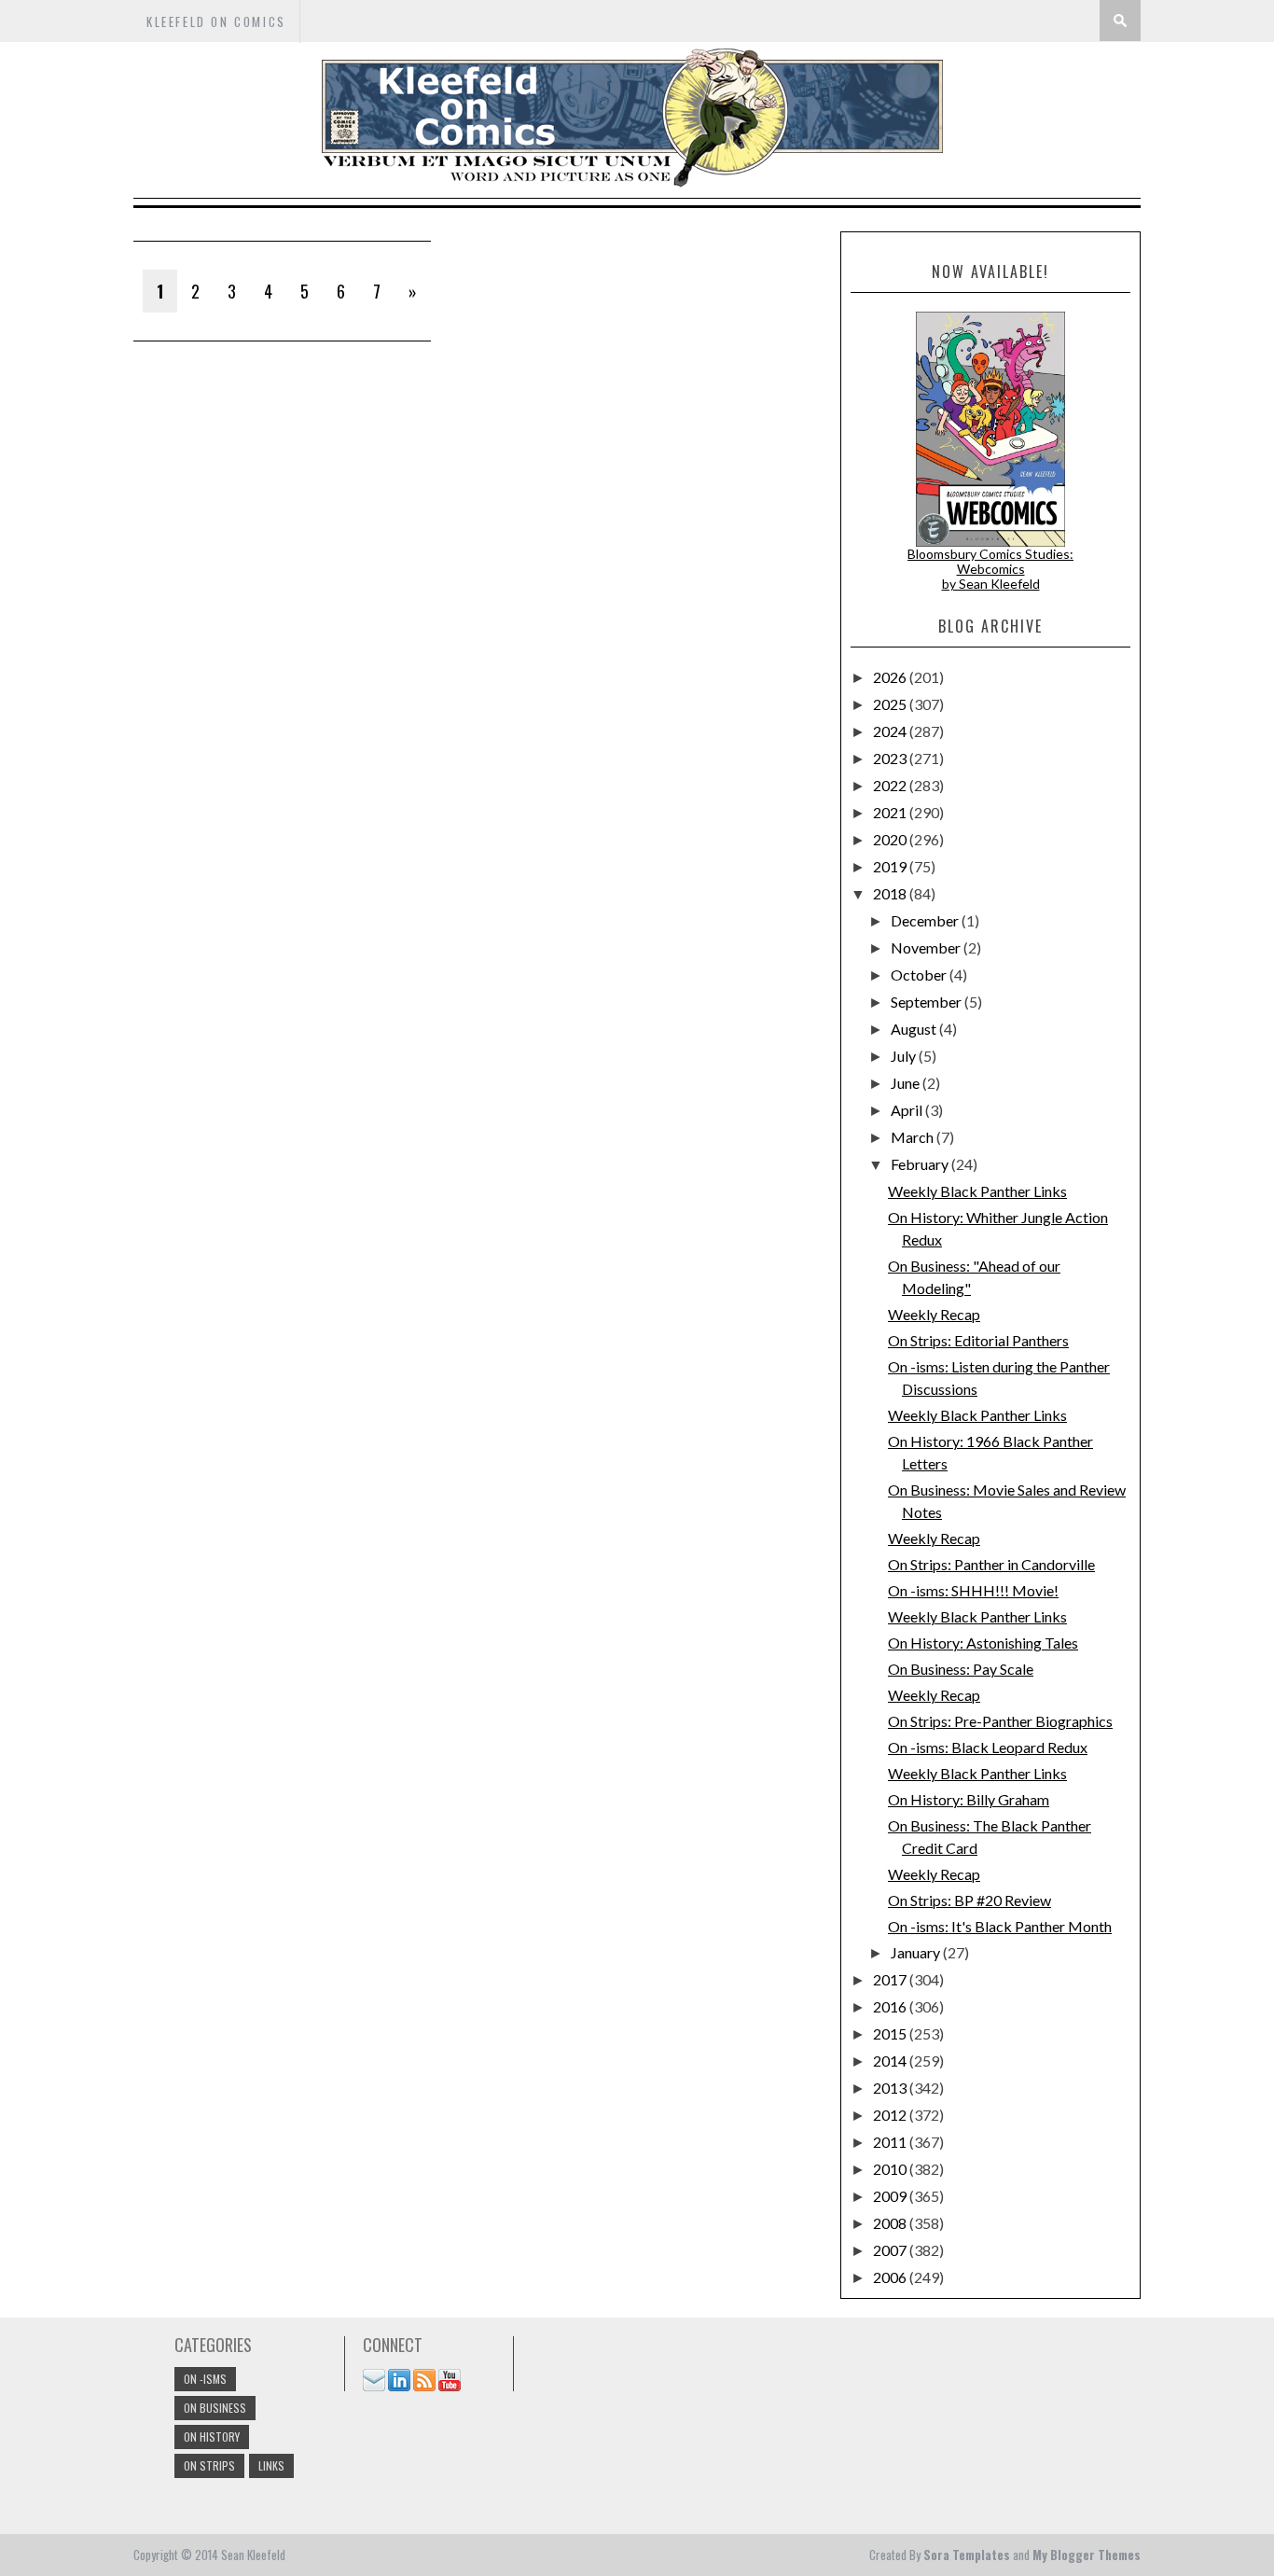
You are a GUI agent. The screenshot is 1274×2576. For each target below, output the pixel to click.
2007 (891, 2250)
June (907, 1083)
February (921, 1164)
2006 (891, 2277)
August (915, 1029)
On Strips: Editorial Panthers (978, 1340)
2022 (891, 785)
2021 (891, 812)
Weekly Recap (934, 1314)
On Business (215, 2408)
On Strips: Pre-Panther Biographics (1000, 1721)
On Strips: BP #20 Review (969, 1900)
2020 (891, 839)
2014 (891, 2061)
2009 (891, 2196)
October (920, 975)
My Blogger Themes (1087, 2555)
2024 (891, 731)
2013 (891, 2088)
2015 (891, 2033)
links (271, 2465)
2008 (891, 2223)
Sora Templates (967, 2555)
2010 (891, 2169)
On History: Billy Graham (969, 1799)
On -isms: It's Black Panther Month (1000, 1926)
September (928, 1002)
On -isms (205, 2379)
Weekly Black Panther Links (977, 1191)
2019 (891, 866)
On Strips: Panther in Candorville (991, 1564)
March (914, 1137)
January (917, 1952)
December (926, 920)
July (905, 1056)
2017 (891, 1979)
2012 (891, 2115)
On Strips (209, 2465)
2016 (891, 2006)
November (927, 947)
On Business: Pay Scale (961, 1669)
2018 (891, 893)
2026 (891, 677)
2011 (891, 2142)
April (908, 1110)
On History (212, 2437)
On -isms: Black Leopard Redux (988, 1747)
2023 (891, 758)
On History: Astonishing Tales (983, 1643)
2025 (891, 704)
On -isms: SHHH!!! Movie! (973, 1590)
